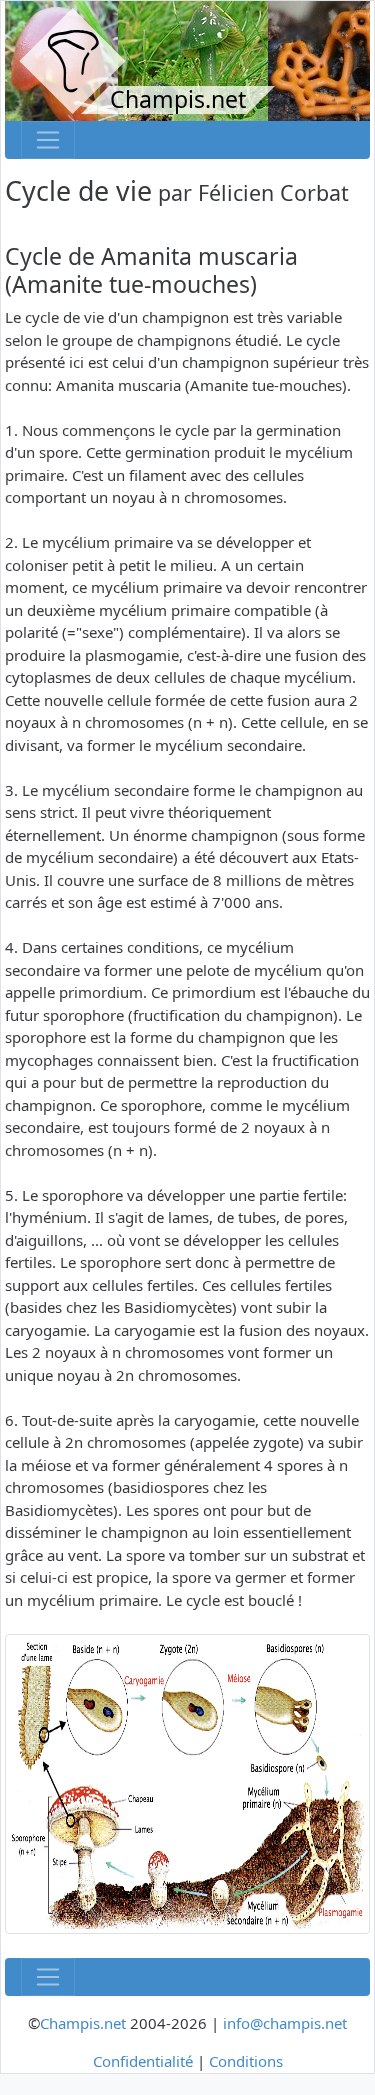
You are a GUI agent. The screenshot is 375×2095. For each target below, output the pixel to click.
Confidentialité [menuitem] (143, 2061)
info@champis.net (285, 2023)
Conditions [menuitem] (246, 2061)
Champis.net (83, 2023)
